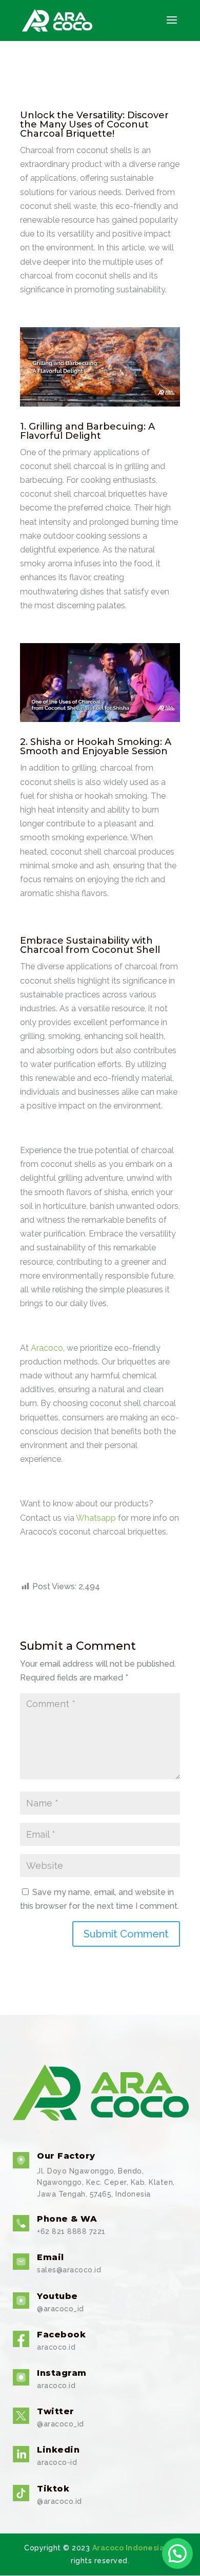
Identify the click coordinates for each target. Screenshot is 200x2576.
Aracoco (47, 1348)
